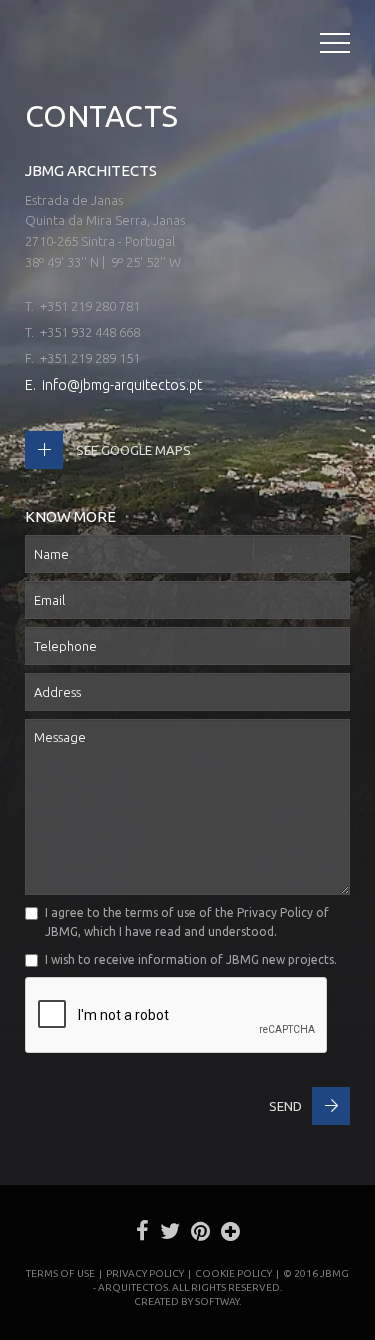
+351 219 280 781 (90, 306)
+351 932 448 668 (90, 332)
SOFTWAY (217, 1301)
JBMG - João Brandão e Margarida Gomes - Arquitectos (44, 46)
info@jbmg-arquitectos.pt (122, 385)
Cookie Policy (233, 1273)
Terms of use (60, 1273)
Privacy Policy (275, 912)
